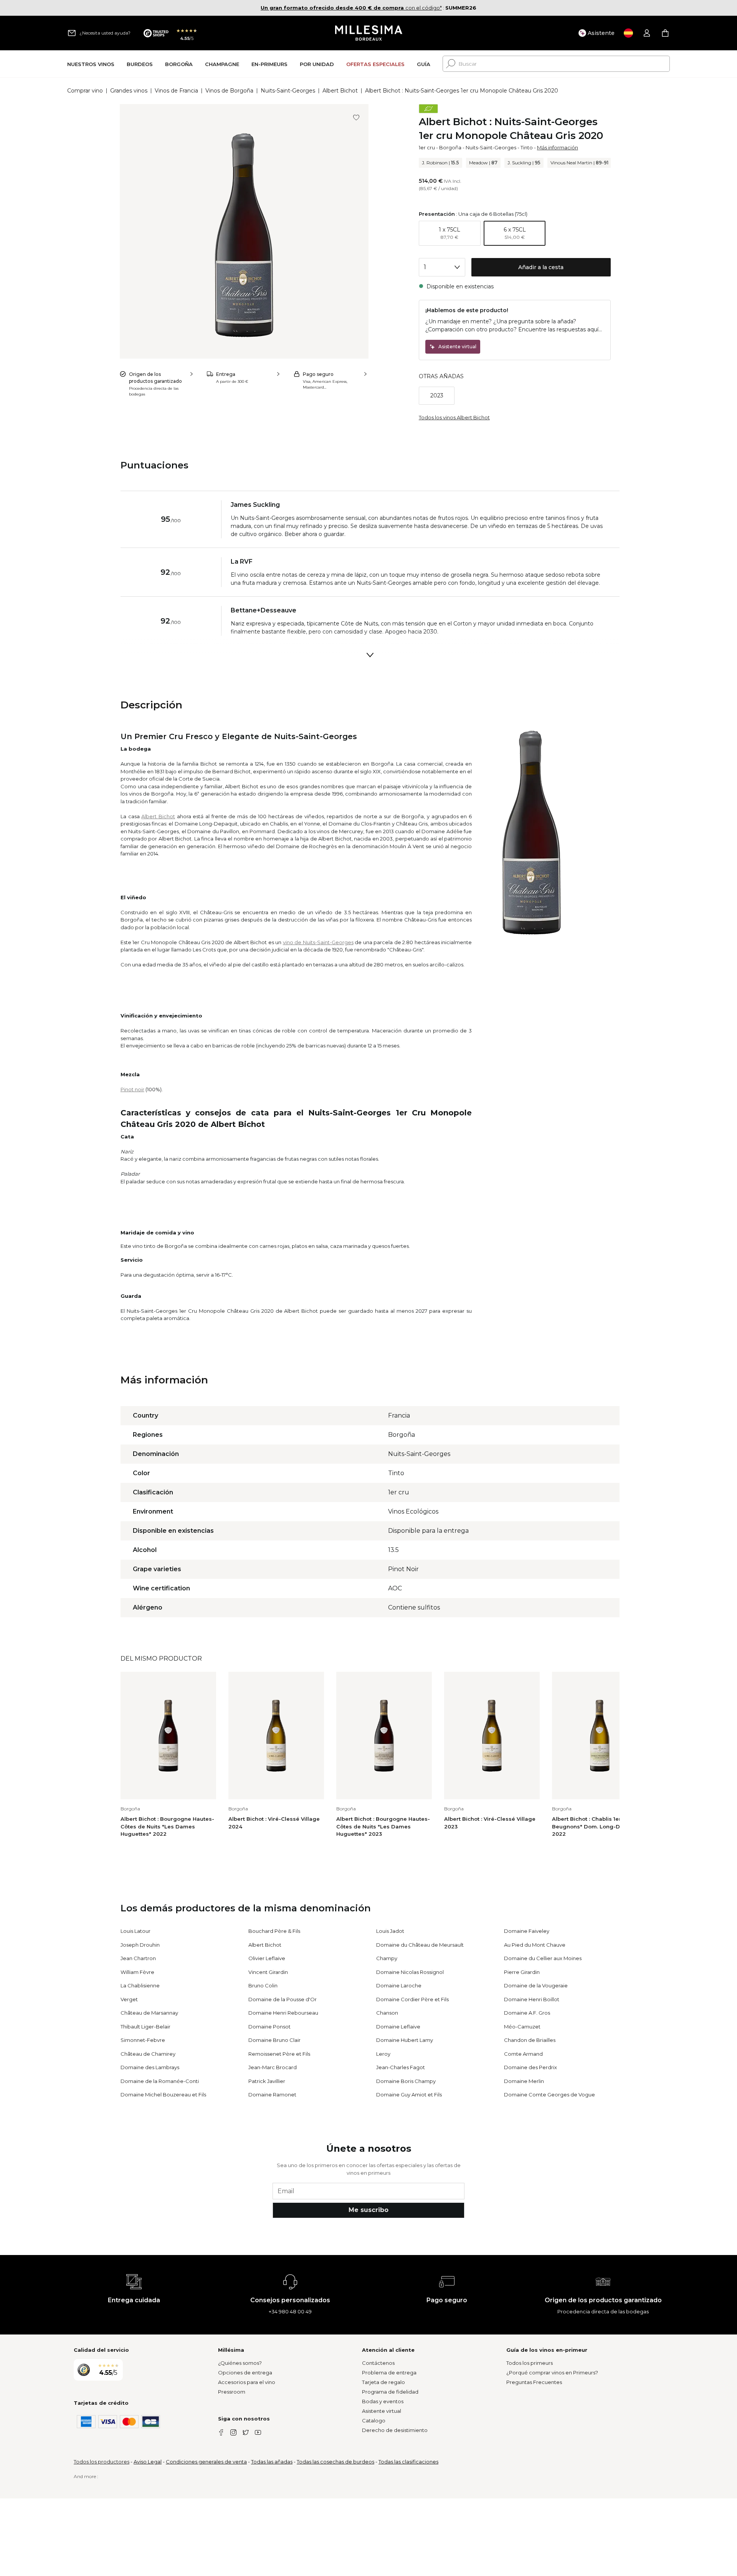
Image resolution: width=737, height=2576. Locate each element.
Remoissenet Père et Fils (279, 2054)
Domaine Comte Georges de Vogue (549, 2095)
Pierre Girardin (522, 1972)
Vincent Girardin (268, 1972)
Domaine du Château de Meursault (420, 1945)
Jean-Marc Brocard (273, 2067)
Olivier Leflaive (267, 1958)
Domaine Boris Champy (406, 2081)
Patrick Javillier (267, 2081)
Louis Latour (136, 1931)
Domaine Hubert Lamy (405, 2040)
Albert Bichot (340, 91)
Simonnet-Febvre (143, 2040)
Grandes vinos (129, 91)
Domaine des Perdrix (530, 2067)
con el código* (351, 8)
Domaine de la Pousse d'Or (283, 1999)
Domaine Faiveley (527, 1931)
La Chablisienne (140, 1985)
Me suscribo (368, 2210)
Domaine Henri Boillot (532, 1999)
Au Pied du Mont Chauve (535, 1945)
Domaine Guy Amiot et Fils (409, 2095)
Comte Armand (523, 2054)
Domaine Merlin (524, 2081)
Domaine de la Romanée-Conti (160, 2081)
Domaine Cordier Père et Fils (412, 1999)
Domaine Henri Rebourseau (283, 2013)
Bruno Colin (263, 1985)
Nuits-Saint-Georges (288, 91)
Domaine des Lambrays (150, 2067)
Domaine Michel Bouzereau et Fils (163, 2095)
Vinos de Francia (176, 91)
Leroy (383, 2054)
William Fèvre (137, 1972)
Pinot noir (132, 1089)
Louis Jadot (390, 1931)
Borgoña (450, 147)
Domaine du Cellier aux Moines (543, 1958)
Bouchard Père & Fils (274, 1931)
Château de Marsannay (149, 2013)
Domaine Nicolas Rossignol (410, 1972)
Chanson (387, 2013)
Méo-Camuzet (522, 2027)
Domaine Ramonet (272, 2095)
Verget (129, 1999)
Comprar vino (85, 91)
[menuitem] (91, 64)
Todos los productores (102, 2462)
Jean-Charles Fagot (401, 2067)
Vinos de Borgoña (229, 91)
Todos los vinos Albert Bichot (454, 417)
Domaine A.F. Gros (527, 2013)
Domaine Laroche (399, 1985)
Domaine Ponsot (269, 2027)
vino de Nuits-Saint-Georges (318, 942)
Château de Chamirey (148, 2054)
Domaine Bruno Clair (274, 2040)
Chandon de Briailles (530, 2040)
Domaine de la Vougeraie (536, 1985)
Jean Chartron (138, 1958)
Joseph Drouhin (140, 1945)
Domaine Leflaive (398, 2027)
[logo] (369, 33)
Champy (387, 1958)
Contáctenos (378, 2363)
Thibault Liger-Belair (145, 2027)
